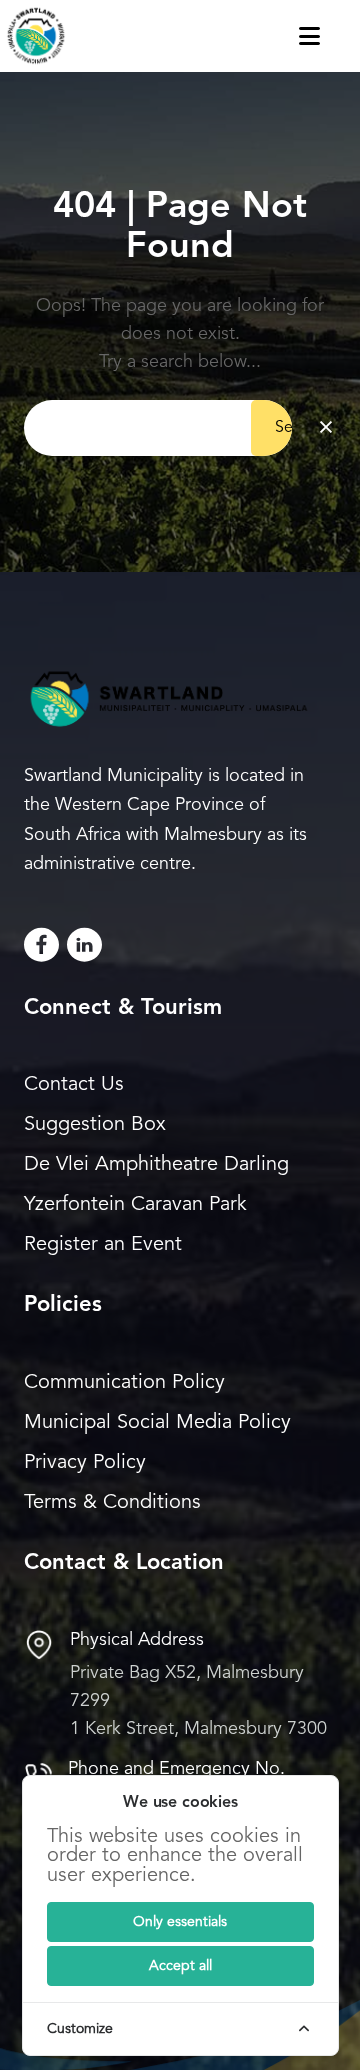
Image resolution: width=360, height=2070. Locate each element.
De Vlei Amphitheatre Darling (156, 1165)
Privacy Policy (85, 1463)
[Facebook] (41, 944)
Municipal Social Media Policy (157, 1423)
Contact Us (74, 1085)
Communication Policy (124, 1383)
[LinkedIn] (84, 944)
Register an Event (103, 1245)
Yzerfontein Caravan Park (135, 1205)
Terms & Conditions (112, 1503)
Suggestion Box (95, 1125)
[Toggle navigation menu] (329, 36)
